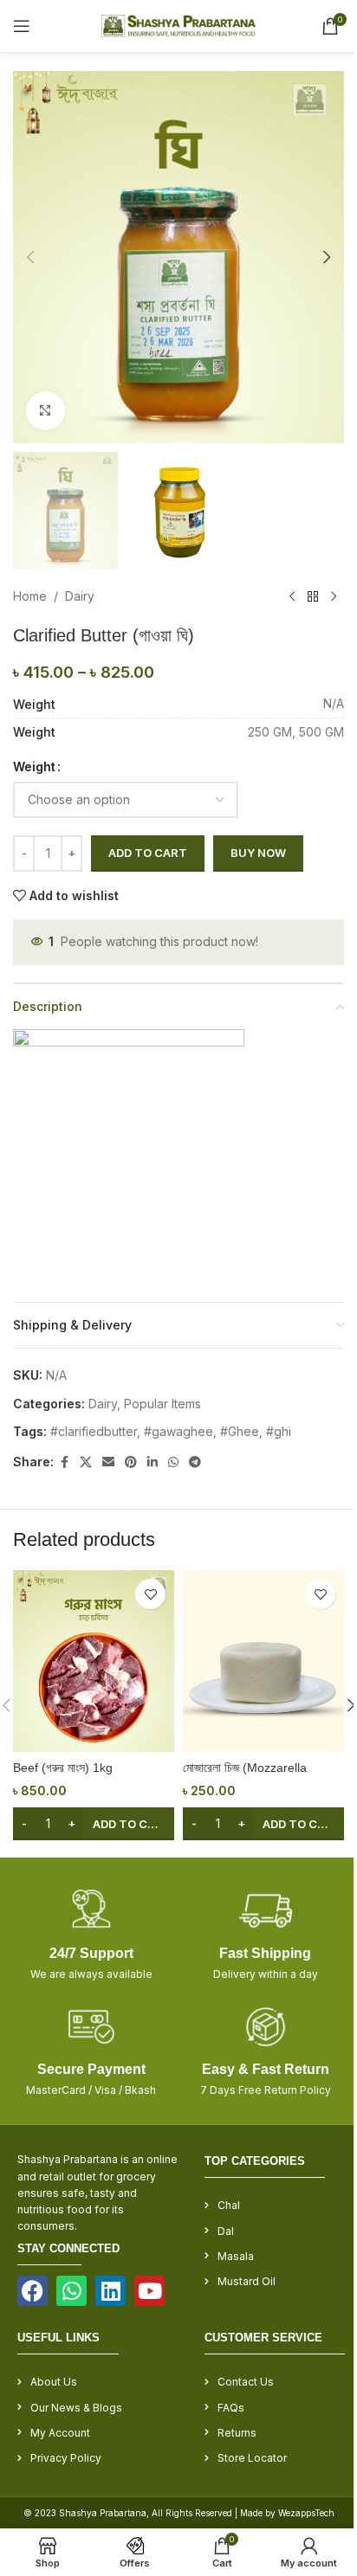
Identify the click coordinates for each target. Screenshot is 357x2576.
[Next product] (334, 597)
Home (30, 596)
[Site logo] (179, 25)
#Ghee (240, 1431)
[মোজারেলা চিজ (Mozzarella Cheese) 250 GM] (263, 1661)
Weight (34, 766)
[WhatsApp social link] (173, 1462)
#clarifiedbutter (94, 1431)
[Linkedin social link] (153, 1462)
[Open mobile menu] (22, 26)
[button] (30, 257)
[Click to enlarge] (45, 411)
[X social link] (86, 1462)
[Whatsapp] (71, 2291)
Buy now (258, 853)
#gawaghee (178, 1431)
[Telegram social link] (195, 1462)
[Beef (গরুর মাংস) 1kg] (94, 1661)
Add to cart (148, 853)
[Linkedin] (110, 2291)
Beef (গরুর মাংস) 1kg (63, 1768)
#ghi (279, 1431)
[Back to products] (313, 597)
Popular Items (162, 1404)
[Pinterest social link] (131, 1462)
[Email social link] (108, 1462)
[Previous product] (292, 597)
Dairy (80, 596)
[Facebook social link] (64, 1462)
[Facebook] (32, 2291)
